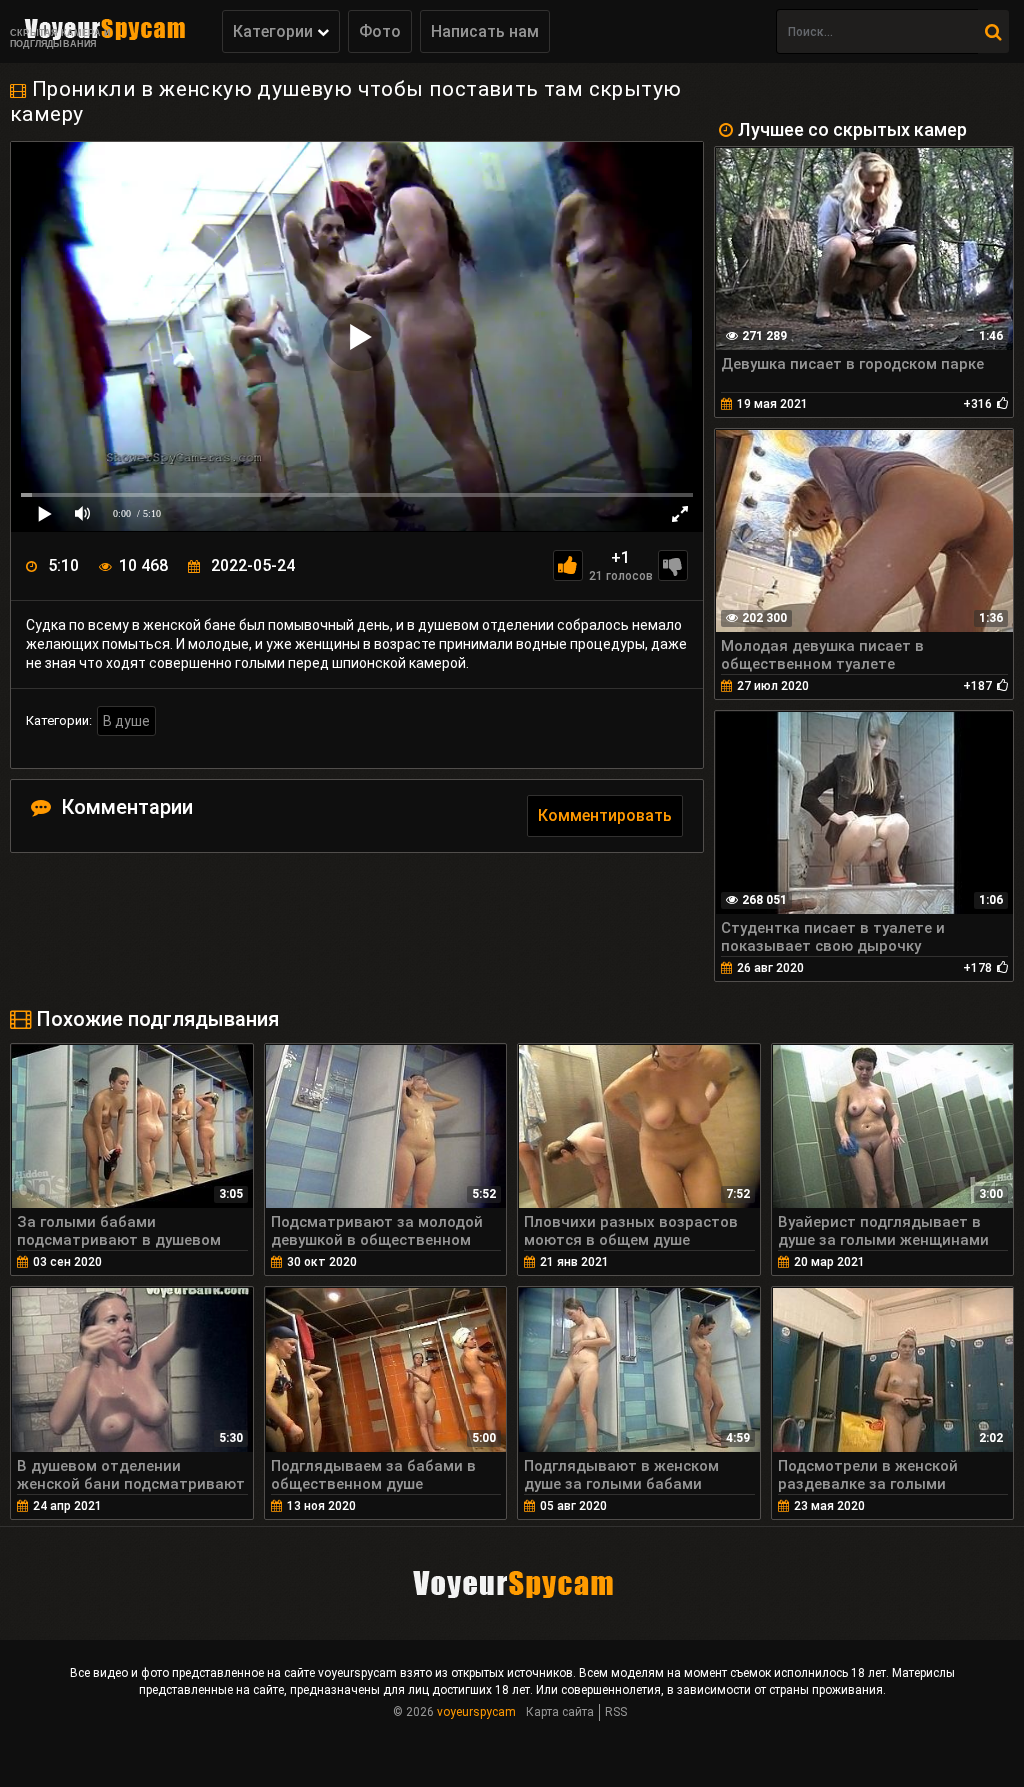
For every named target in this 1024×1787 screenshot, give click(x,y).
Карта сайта (560, 1712)
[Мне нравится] (568, 565)
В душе (126, 721)
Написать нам (485, 31)
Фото (380, 31)
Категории (275, 31)
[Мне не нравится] (673, 565)
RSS (616, 1712)
